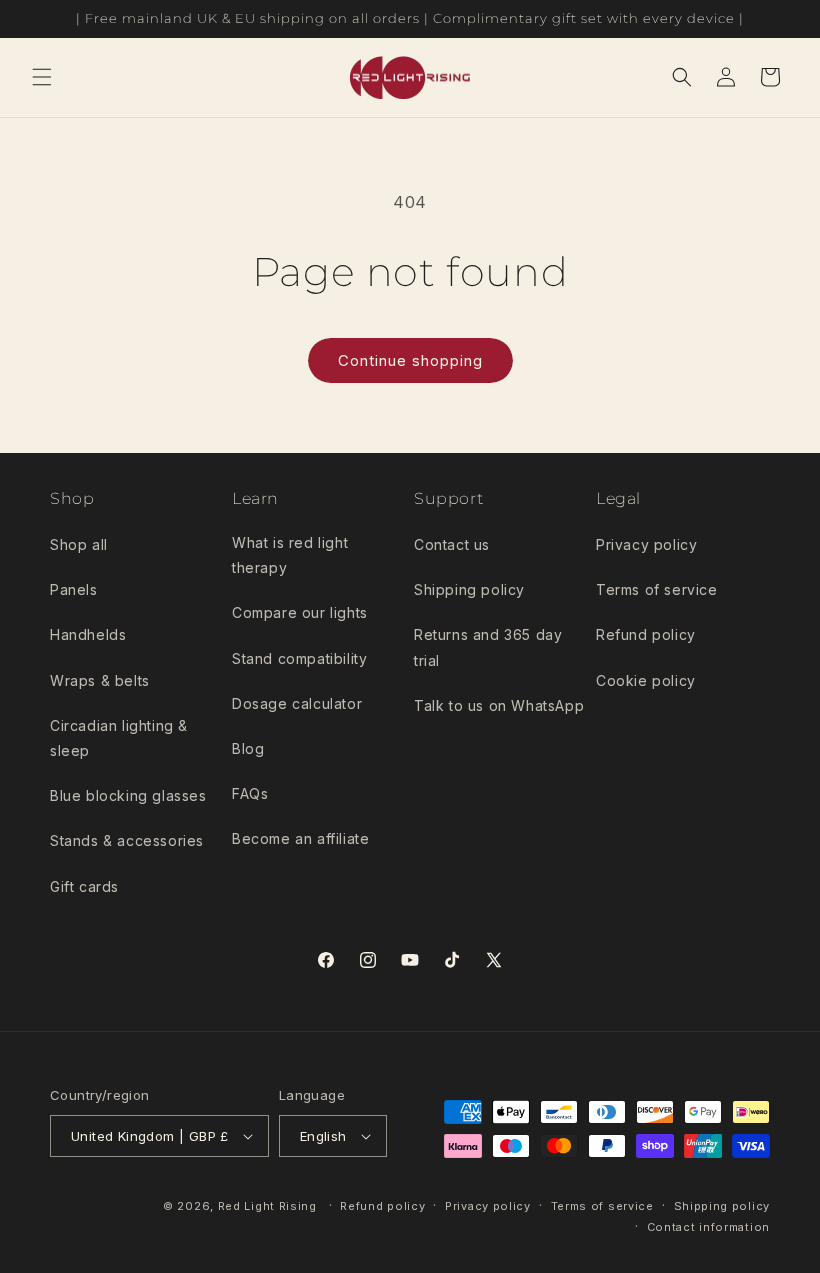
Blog (248, 748)
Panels (74, 589)
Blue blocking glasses (128, 795)
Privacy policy (646, 544)
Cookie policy (646, 680)
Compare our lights (300, 612)
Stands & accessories (127, 840)
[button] (42, 77)
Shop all (79, 544)
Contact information (708, 1227)
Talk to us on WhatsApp (499, 705)
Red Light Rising (269, 1206)
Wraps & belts (100, 680)
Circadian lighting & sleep (119, 738)
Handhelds (88, 634)
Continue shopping (410, 360)
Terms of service (657, 589)
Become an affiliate (300, 838)
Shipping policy (469, 589)
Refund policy (646, 634)
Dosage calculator (297, 703)
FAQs (250, 793)
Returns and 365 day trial (488, 647)
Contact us (452, 544)
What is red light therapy (290, 555)
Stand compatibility (299, 658)
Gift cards (84, 886)
